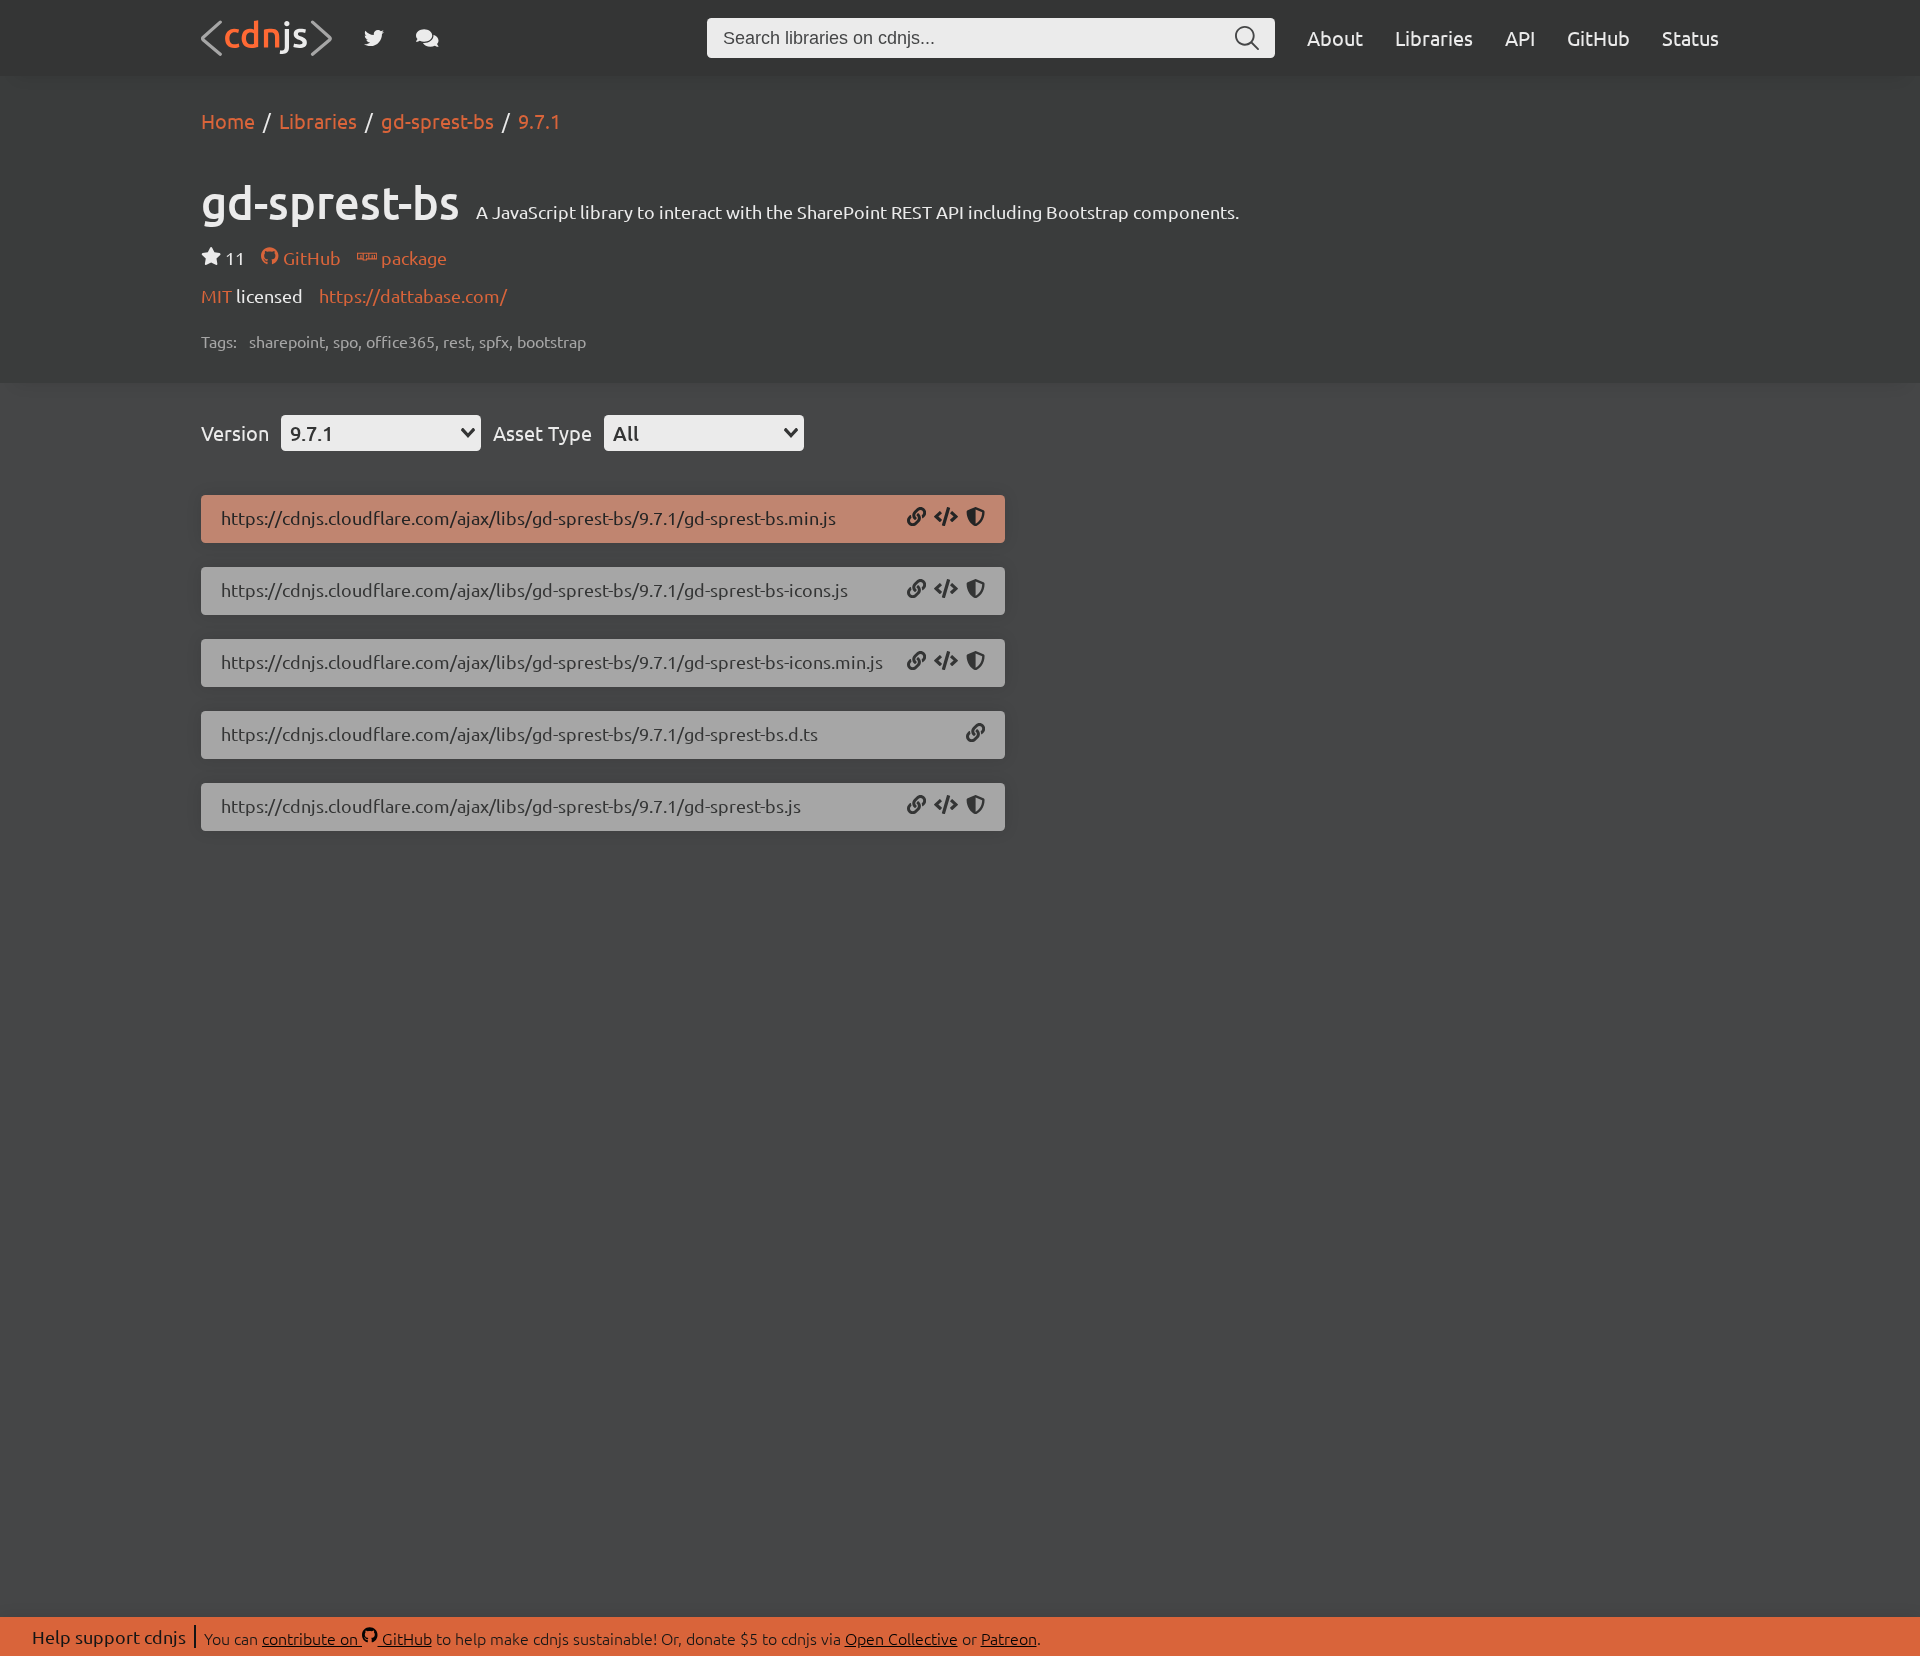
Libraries (1434, 37)
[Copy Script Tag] (946, 518)
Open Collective (901, 1638)
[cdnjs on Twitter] (374, 38)
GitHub (1598, 37)
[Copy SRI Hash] (975, 518)
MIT (218, 295)
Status (1690, 37)
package (412, 257)
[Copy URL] (916, 518)
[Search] (1247, 38)
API (1520, 37)
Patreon (1009, 1638)
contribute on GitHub (347, 1638)
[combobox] (381, 433)
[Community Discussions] (427, 38)
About (1335, 37)
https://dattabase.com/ (413, 295)
